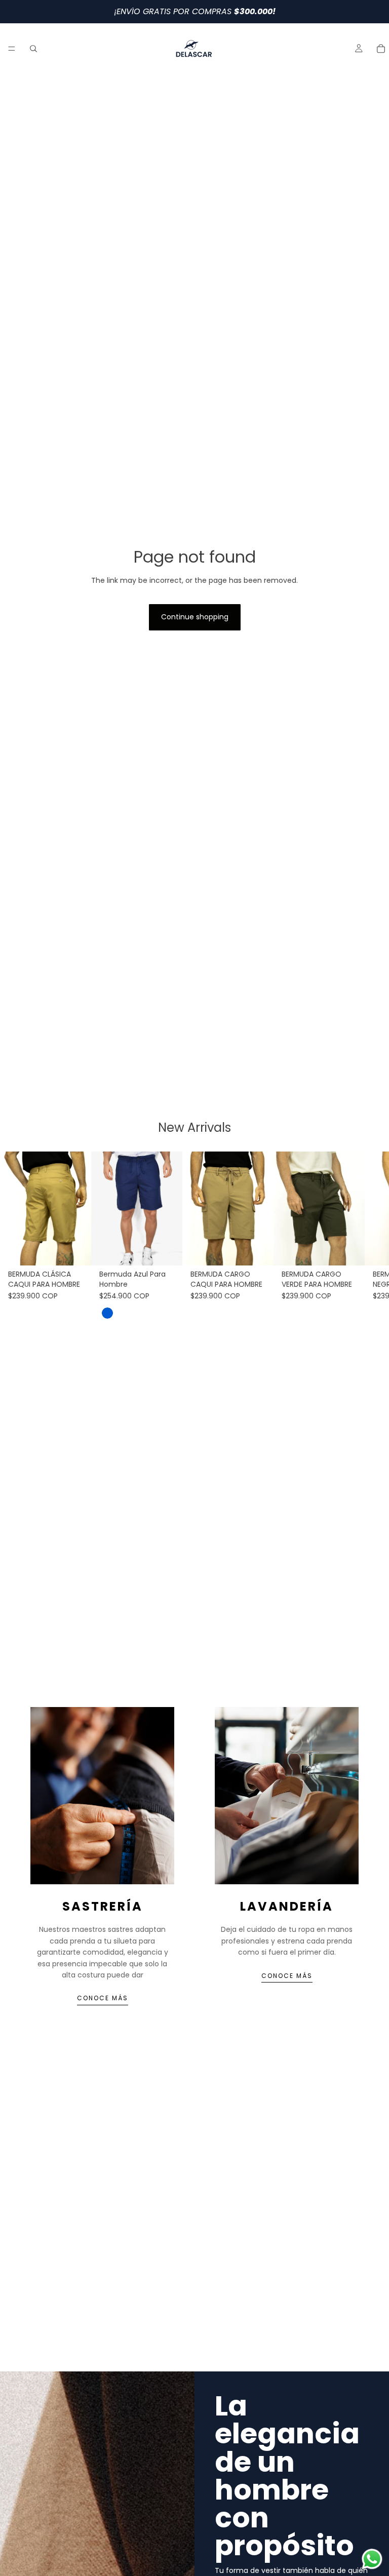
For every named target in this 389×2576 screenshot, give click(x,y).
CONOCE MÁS (103, 1998)
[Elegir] (75, 1250)
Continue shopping (195, 617)
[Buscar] (33, 49)
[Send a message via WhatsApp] (372, 2559)
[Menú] (12, 49)
